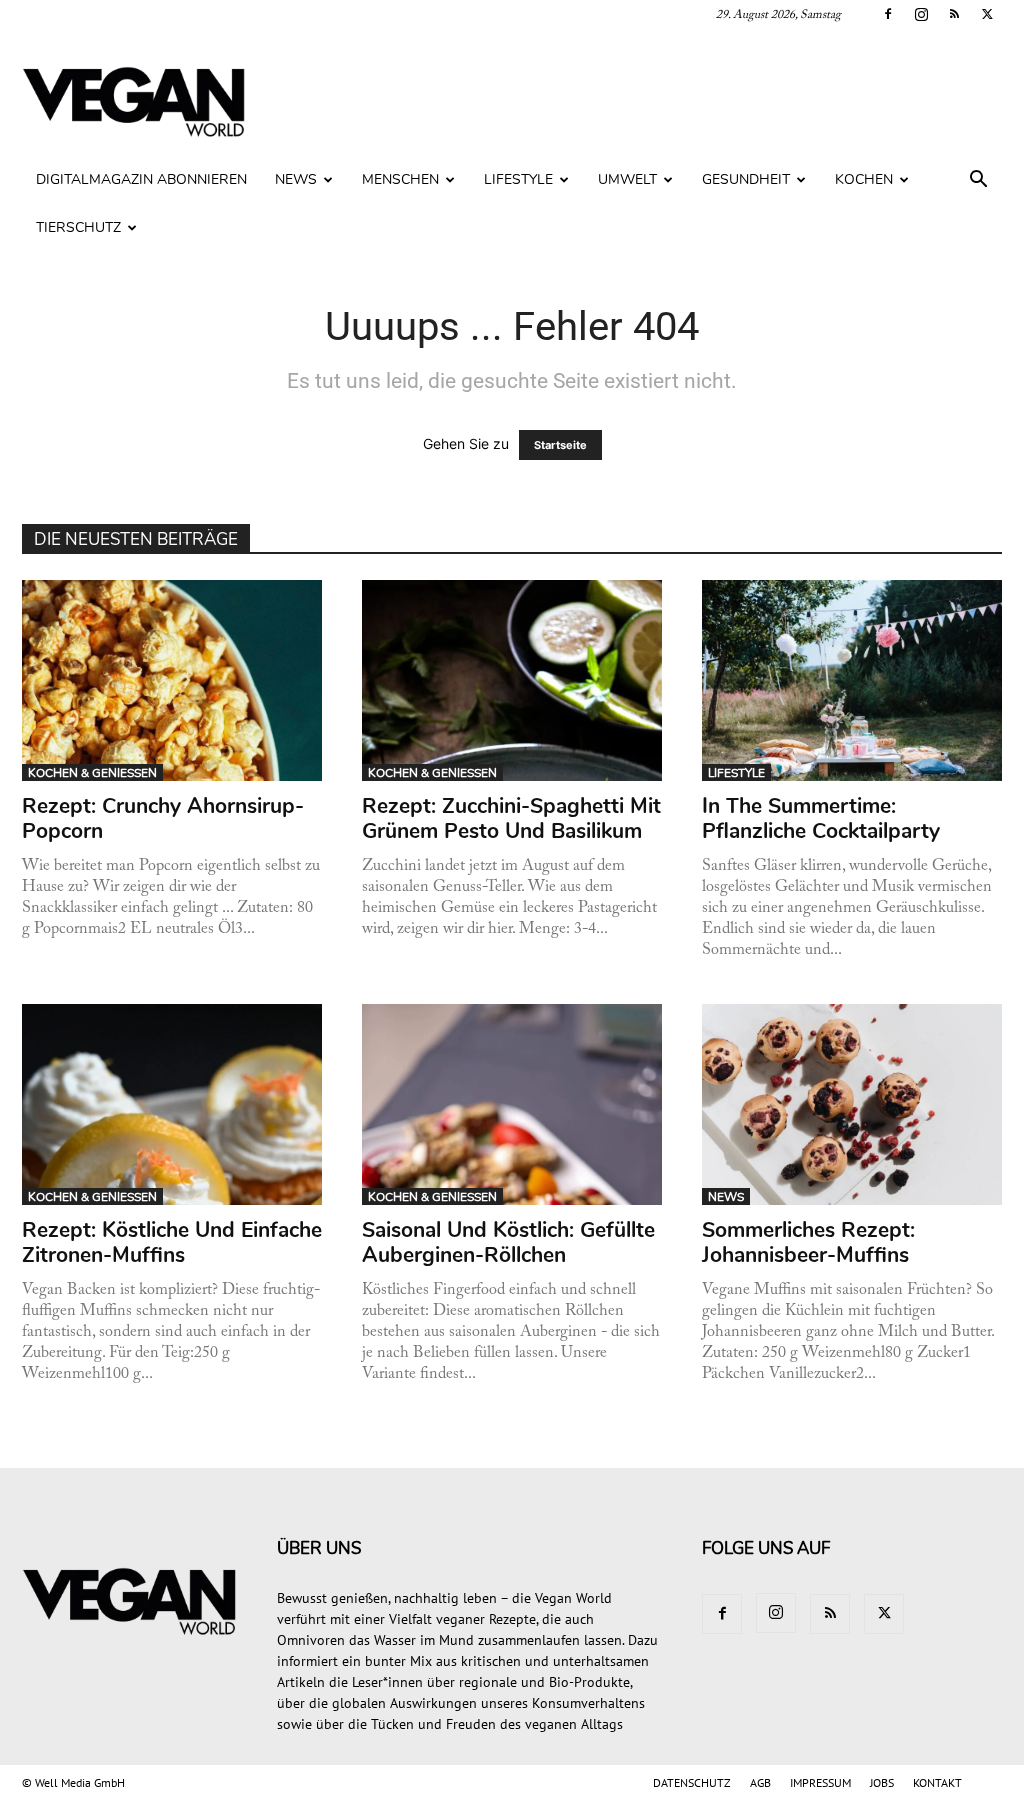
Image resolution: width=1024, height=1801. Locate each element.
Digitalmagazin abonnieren (141, 179)
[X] (987, 14)
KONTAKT (937, 1782)
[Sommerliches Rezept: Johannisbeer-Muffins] (852, 1104)
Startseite (560, 445)
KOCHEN (864, 179)
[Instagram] (921, 14)
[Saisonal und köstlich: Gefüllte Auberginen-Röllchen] (512, 1104)
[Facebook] (888, 14)
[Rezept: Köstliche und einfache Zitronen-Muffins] (172, 1104)
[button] (978, 181)
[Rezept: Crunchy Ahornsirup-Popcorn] (172, 680)
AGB (760, 1782)
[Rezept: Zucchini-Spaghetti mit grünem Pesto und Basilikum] (512, 680)
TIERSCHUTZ (78, 227)
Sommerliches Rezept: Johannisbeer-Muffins (808, 1242)
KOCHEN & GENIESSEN (92, 773)
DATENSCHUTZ (692, 1782)
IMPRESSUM (820, 1782)
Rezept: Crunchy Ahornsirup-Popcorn (163, 818)
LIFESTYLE (518, 179)
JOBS (882, 1782)
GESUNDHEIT (746, 179)
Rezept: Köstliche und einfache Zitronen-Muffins (172, 1242)
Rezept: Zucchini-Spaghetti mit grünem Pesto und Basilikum (511, 818)
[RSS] (954, 14)
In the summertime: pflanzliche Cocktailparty (821, 818)
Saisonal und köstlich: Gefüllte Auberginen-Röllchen (508, 1242)
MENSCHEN (400, 179)
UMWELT (627, 179)
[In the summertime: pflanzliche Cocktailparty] (852, 680)
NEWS (296, 179)
